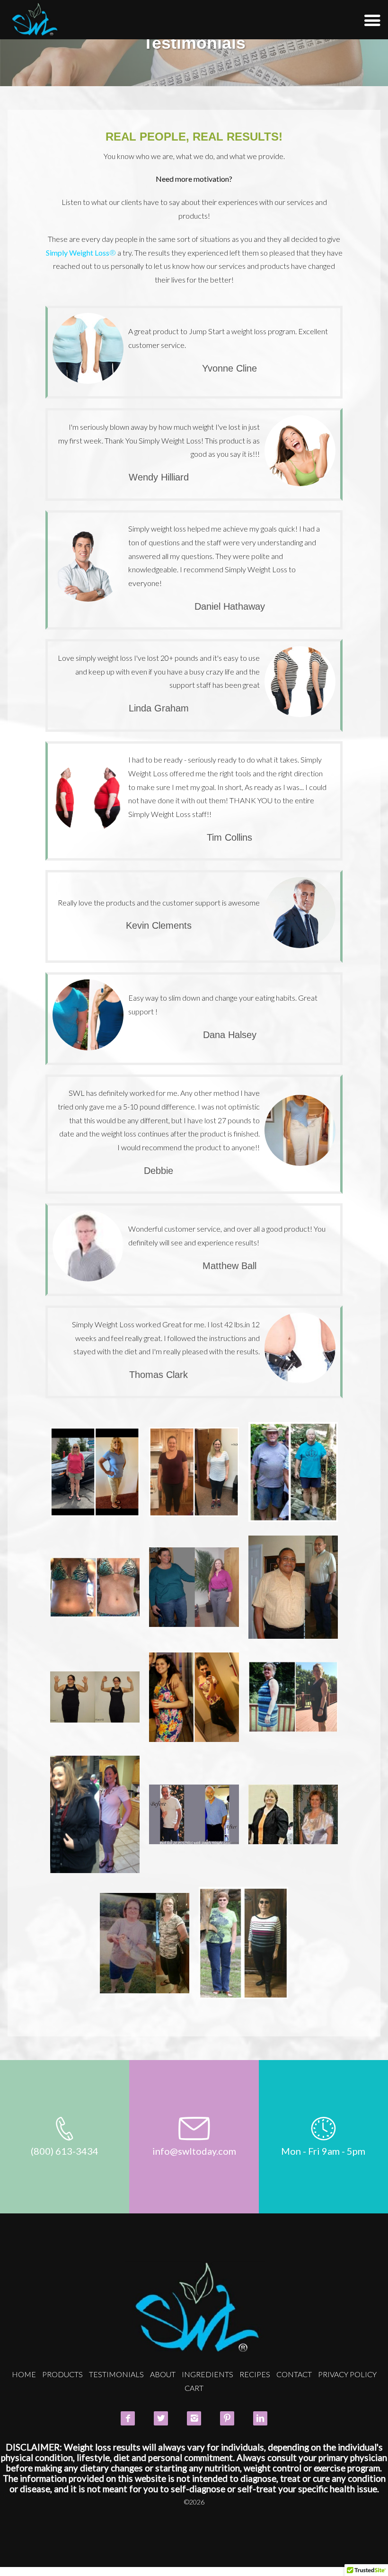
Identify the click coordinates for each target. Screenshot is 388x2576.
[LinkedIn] (260, 2418)
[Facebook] (128, 2418)
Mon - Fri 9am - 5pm (323, 2151)
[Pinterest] (227, 2418)
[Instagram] (194, 2418)
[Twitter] (161, 2418)
